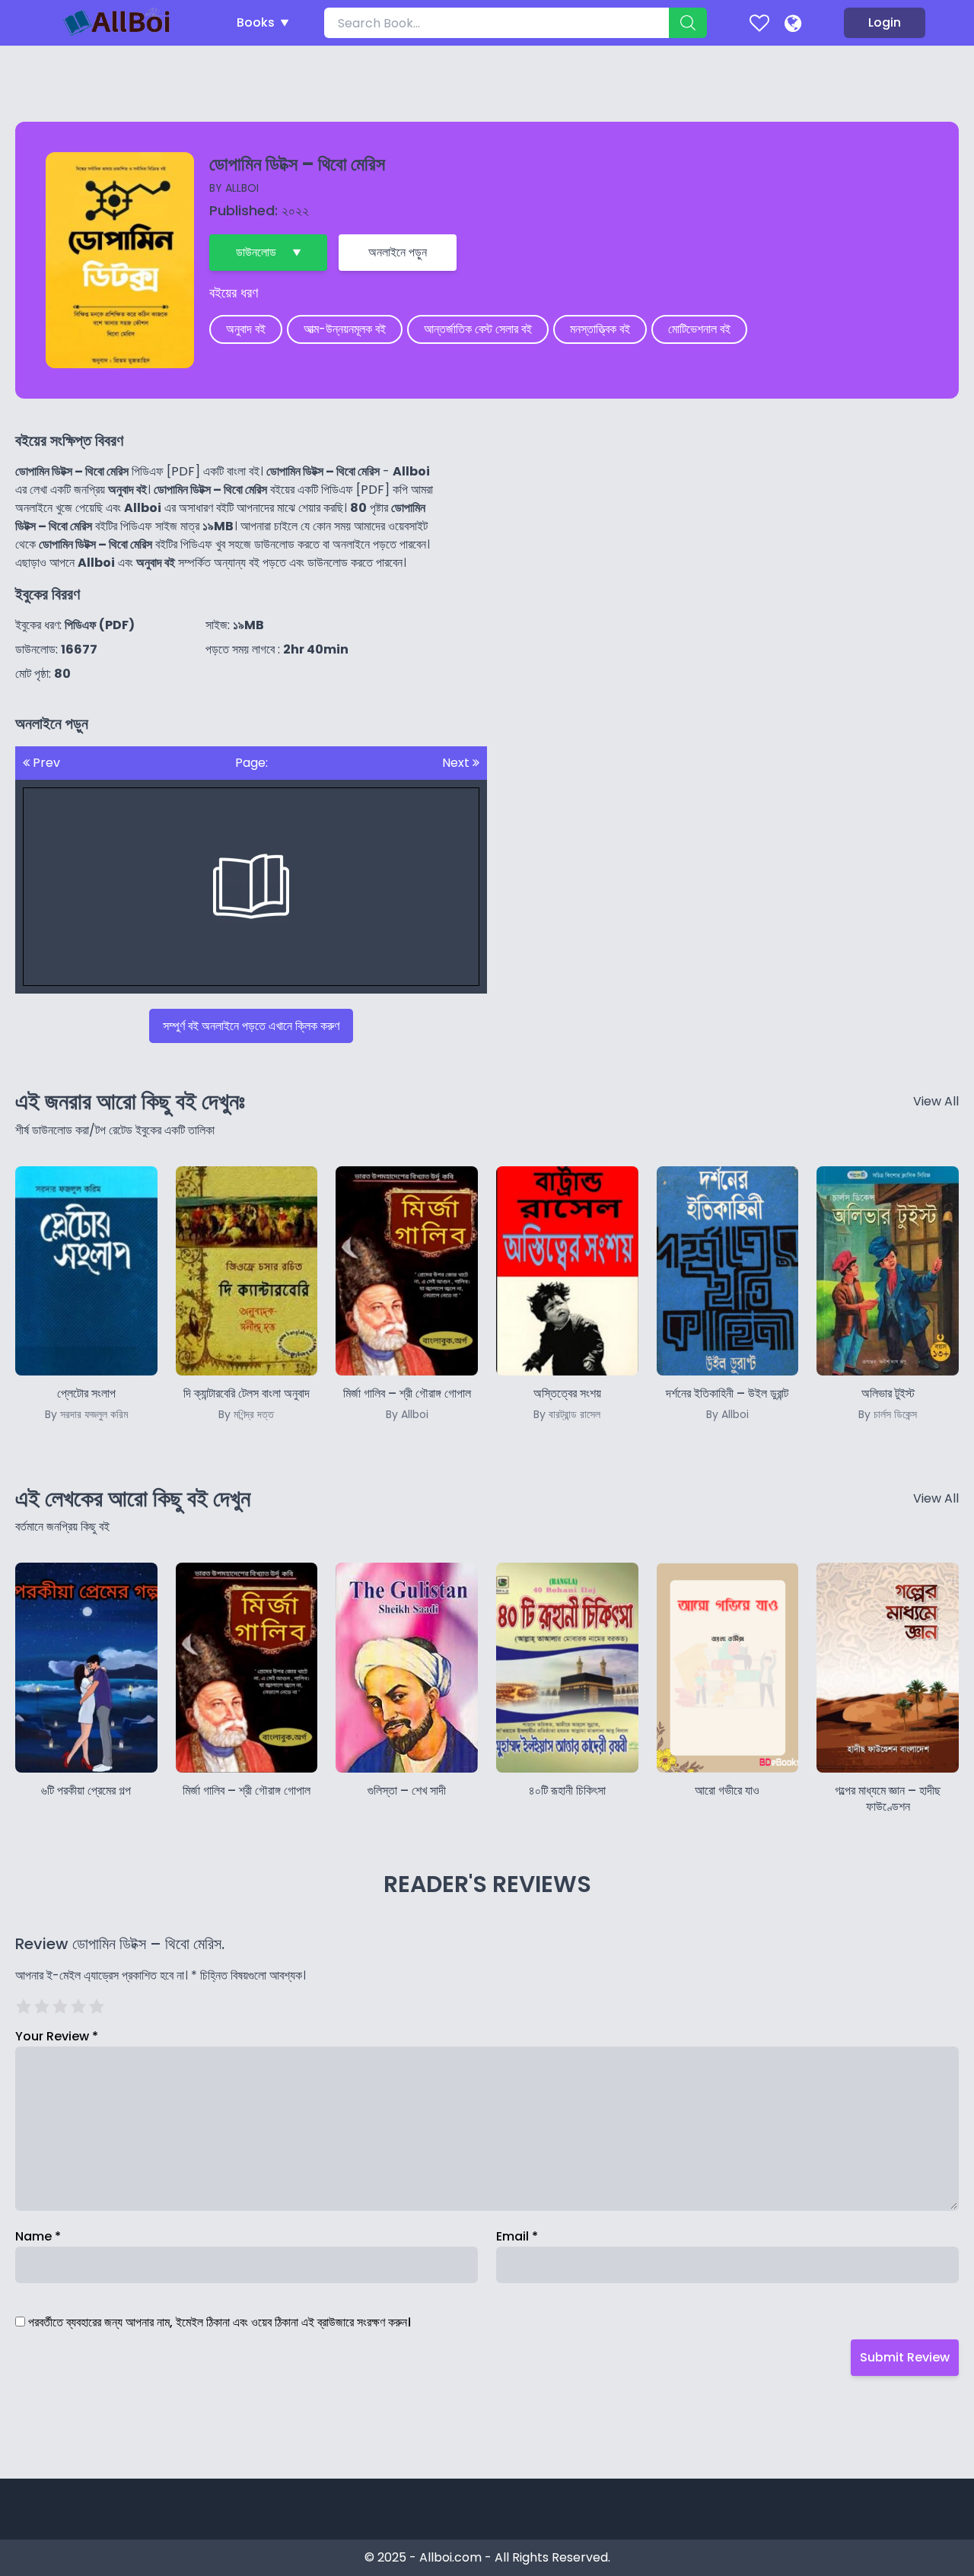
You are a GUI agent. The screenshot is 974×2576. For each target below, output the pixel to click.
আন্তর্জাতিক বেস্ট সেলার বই (478, 329)
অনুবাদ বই (246, 329)
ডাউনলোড (256, 252)
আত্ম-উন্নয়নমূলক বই (345, 329)
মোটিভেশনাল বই (699, 329)
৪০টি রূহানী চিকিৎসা (567, 1790)
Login (885, 22)
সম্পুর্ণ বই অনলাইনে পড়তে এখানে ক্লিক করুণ (251, 1026)
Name (38, 2236)
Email (517, 2236)
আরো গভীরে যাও (727, 1790)
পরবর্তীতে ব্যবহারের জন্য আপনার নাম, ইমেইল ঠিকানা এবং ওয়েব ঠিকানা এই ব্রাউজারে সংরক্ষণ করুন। (220, 2322)
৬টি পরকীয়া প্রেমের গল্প (86, 1790)
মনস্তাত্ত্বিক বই (600, 329)
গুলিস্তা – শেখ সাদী (407, 1790)
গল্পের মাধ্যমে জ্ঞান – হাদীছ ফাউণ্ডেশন (888, 1798)
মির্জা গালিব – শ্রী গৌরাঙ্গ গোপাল (247, 1790)
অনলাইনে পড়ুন (398, 252)
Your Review (57, 2036)
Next (457, 763)
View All (936, 1101)
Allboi (242, 188)
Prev (45, 763)
